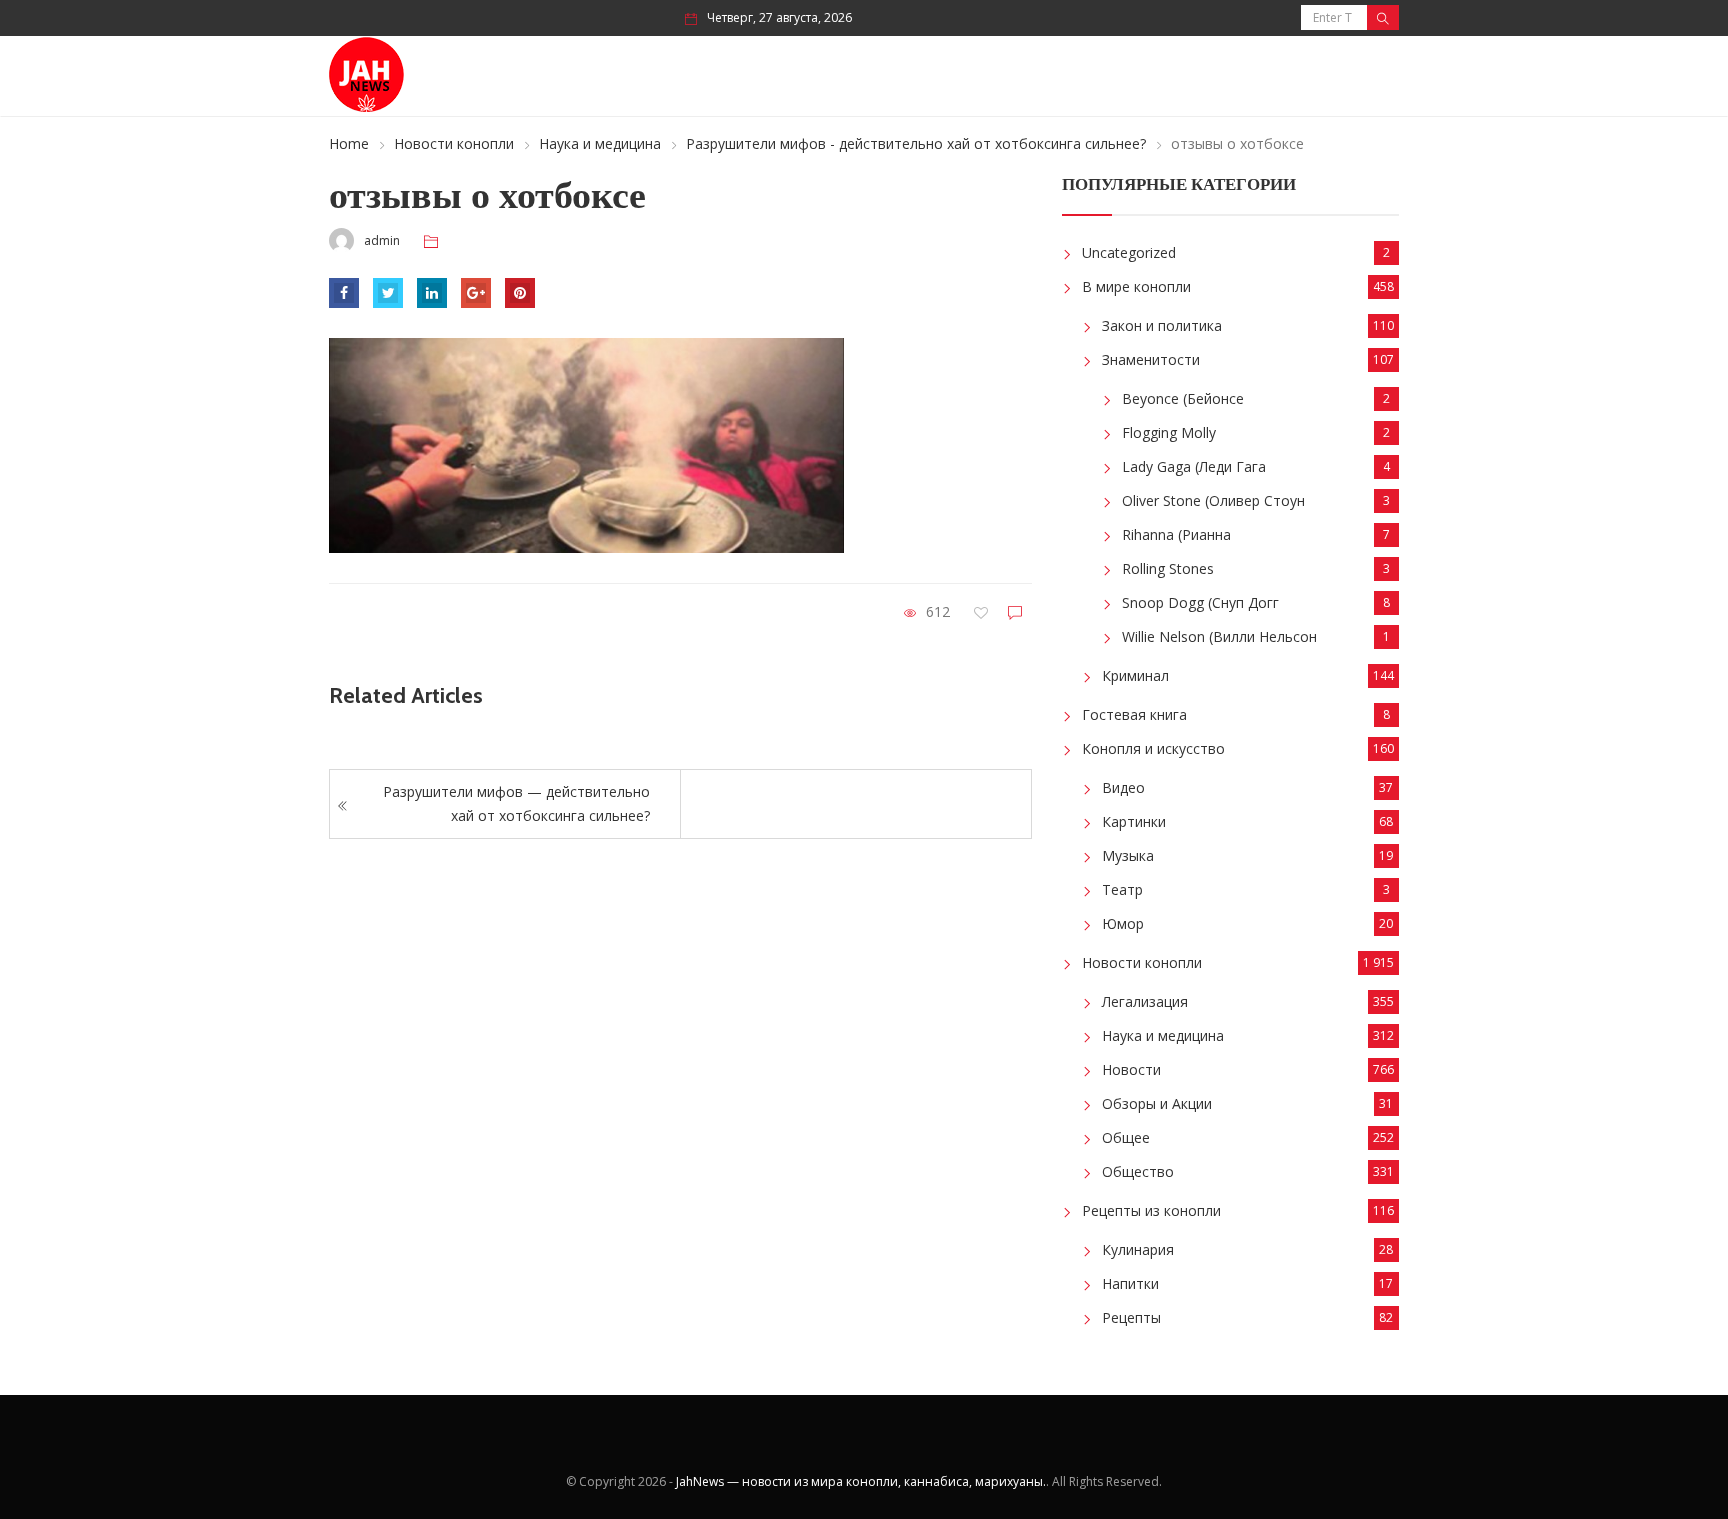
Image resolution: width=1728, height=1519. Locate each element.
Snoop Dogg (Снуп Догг (1200, 602)
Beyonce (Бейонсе (1183, 398)
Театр (1122, 889)
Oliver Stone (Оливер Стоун (1213, 500)
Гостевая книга (1134, 714)
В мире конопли (1136, 286)
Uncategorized (1129, 252)
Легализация (1145, 1001)
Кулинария (1138, 1249)
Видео (1123, 787)
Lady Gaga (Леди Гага (1194, 466)
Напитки (1130, 1283)
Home (349, 143)
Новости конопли (454, 143)
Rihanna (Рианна (1176, 534)
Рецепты (1131, 1317)
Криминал (1135, 675)
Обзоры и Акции (1157, 1103)
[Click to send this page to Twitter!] (388, 293)
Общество (1138, 1171)
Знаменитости (1151, 359)
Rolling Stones (1168, 568)
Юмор (1123, 923)
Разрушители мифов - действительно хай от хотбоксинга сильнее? (916, 143)
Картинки (1134, 821)
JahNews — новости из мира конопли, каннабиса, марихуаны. (861, 1481)
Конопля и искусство (1153, 748)
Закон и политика (1162, 325)
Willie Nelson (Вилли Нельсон (1219, 636)
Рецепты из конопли (1151, 1210)
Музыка (1128, 855)
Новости (1131, 1069)
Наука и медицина (600, 143)
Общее (1126, 1137)
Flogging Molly (1169, 432)
